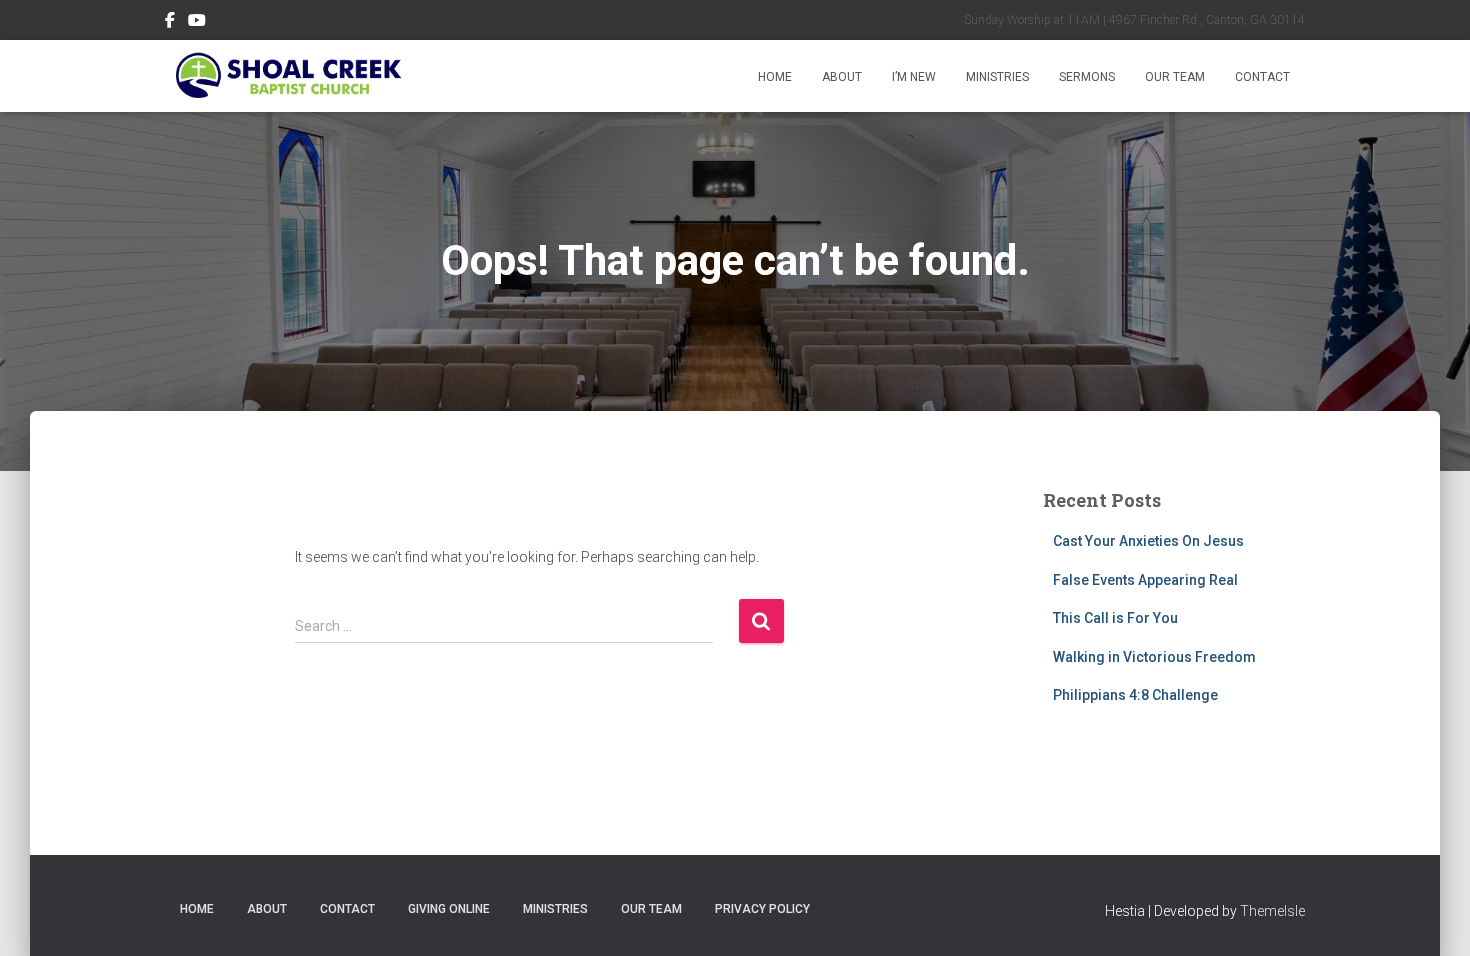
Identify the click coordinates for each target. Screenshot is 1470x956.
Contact (1262, 77)
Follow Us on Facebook (170, 23)
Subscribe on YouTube (197, 23)
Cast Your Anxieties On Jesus (1148, 541)
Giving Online (449, 909)
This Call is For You (1115, 618)
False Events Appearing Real (1145, 580)
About (842, 77)
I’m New (914, 77)
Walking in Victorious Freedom (1154, 657)
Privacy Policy (762, 909)
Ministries (997, 77)
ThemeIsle (1272, 911)
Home (775, 77)
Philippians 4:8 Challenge (1135, 695)
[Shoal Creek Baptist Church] (287, 76)
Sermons (1087, 77)
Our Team (1175, 77)
